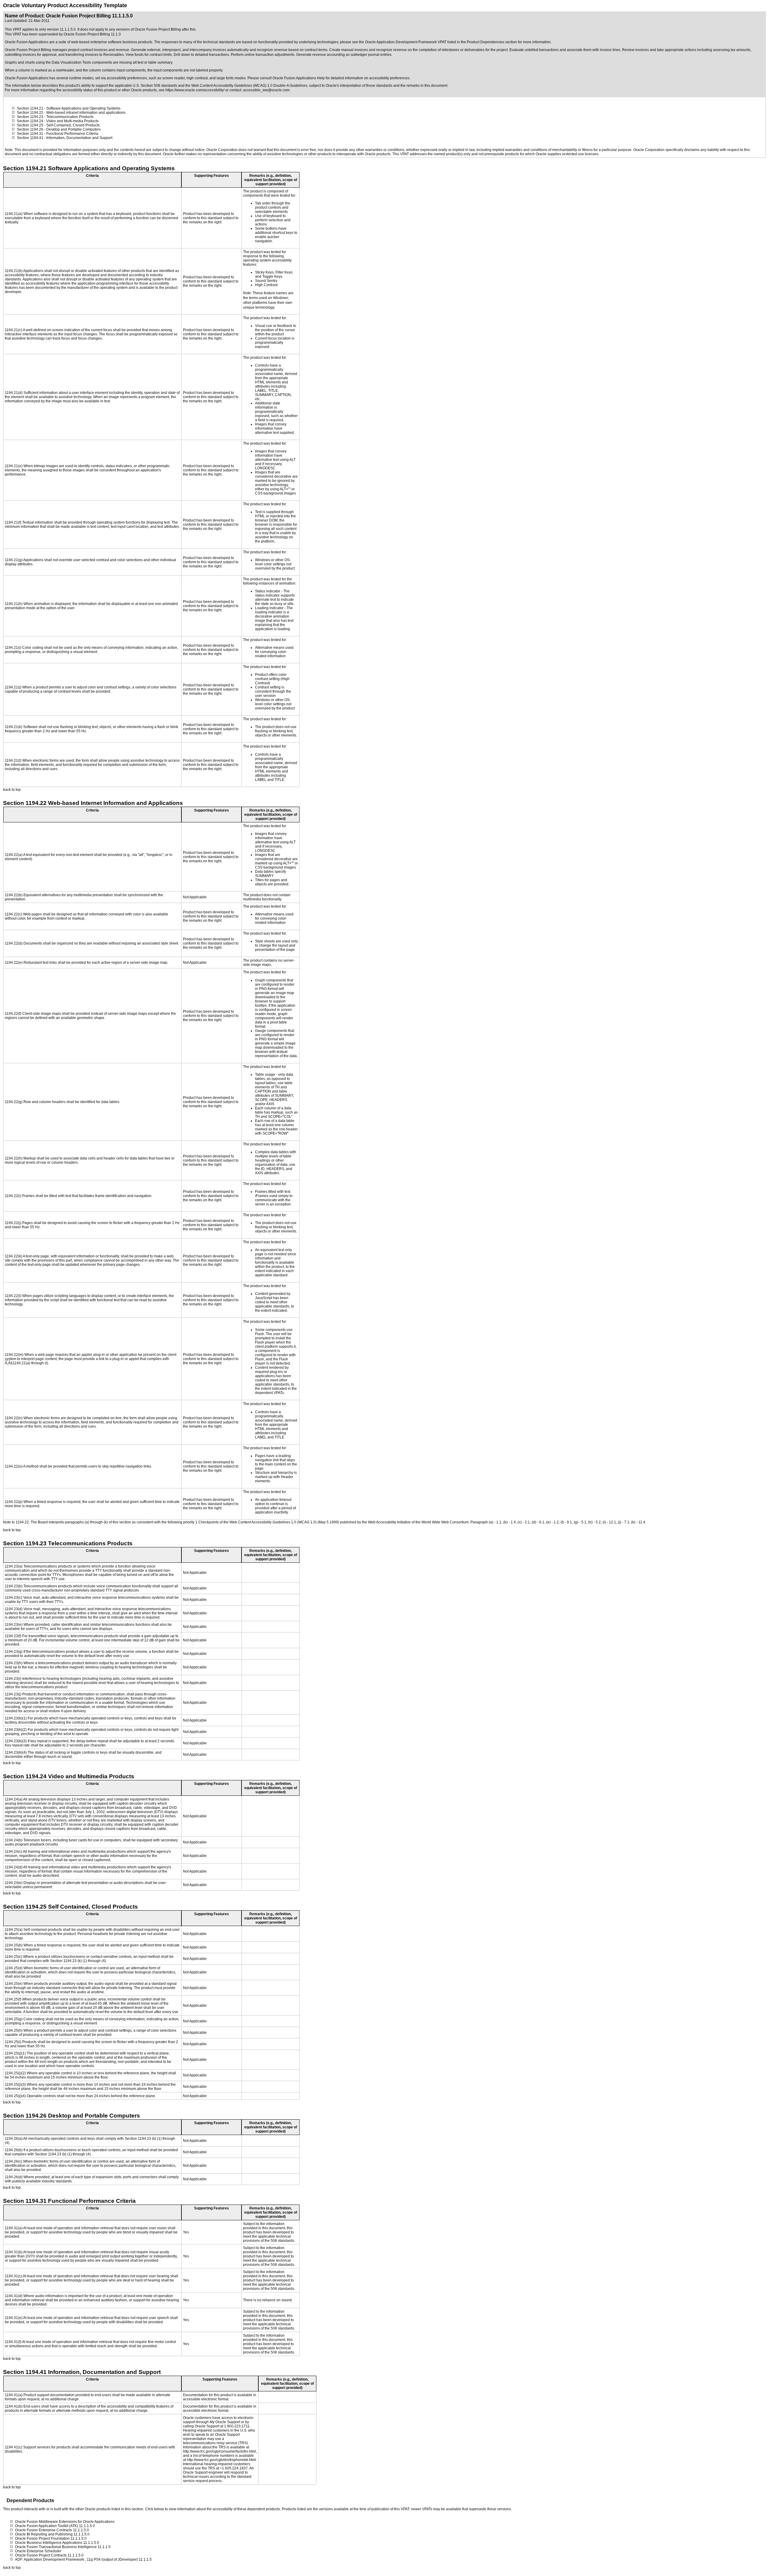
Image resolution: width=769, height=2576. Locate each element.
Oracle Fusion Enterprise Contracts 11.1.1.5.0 (52, 2530)
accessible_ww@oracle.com (266, 90)
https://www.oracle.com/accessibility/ (195, 90)
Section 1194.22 (30, 113)
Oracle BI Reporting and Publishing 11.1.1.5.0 (52, 2534)
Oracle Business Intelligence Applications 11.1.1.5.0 (57, 2543)
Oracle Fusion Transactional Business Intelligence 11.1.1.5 (63, 2547)
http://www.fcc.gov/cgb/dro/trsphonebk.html (221, 2460)
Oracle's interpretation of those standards (359, 86)
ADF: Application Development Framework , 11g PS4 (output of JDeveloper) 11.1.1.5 (83, 2559)
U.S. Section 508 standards (155, 86)
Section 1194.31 (30, 134)
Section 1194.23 (30, 117)
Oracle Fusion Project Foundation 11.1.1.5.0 (51, 2538)
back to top (12, 790)
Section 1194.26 (30, 129)
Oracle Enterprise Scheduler (38, 2551)
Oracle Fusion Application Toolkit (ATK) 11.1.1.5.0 (55, 2526)
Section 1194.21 (30, 108)
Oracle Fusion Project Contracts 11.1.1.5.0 (49, 2555)
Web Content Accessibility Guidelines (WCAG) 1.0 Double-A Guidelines (249, 86)
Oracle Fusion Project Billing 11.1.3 (92, 34)
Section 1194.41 (30, 138)
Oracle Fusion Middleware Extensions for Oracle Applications (65, 2522)
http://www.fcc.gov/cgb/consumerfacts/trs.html (219, 2451)
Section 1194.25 (30, 125)
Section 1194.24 (30, 121)
